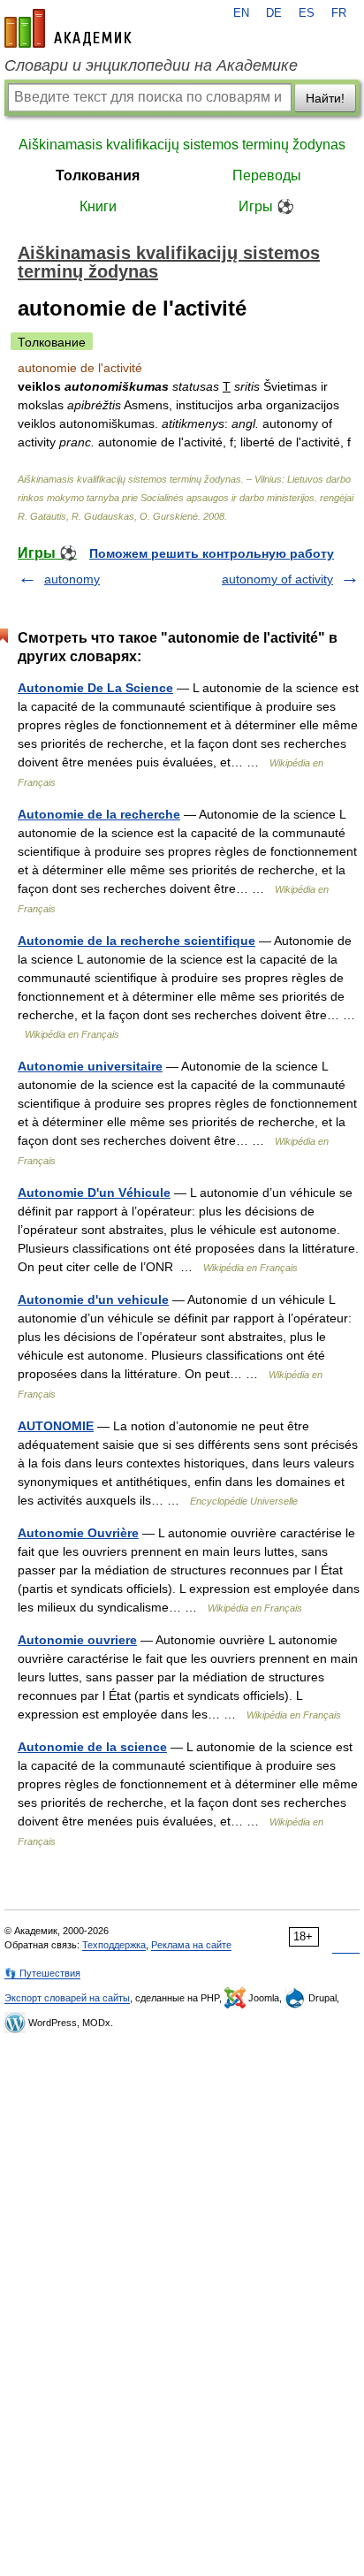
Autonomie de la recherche (99, 814)
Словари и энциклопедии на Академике (151, 65)
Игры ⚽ (266, 206)
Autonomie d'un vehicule (93, 1299)
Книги (98, 206)
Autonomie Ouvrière (78, 1533)
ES (307, 13)
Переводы (267, 175)
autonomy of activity (277, 579)
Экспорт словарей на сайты (67, 1998)
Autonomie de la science (92, 1747)
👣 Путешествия (42, 1973)
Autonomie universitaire (90, 1066)
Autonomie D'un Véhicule (94, 1193)
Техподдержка (114, 1945)
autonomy (72, 579)
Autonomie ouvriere (77, 1640)
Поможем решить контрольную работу (212, 553)
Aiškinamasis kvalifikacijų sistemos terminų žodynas (182, 145)
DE (274, 13)
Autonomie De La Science (95, 688)
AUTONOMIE (56, 1426)
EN (241, 13)
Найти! (325, 98)
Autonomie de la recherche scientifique (136, 941)
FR (339, 13)
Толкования (98, 175)
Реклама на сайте (191, 1945)
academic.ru (68, 28)
